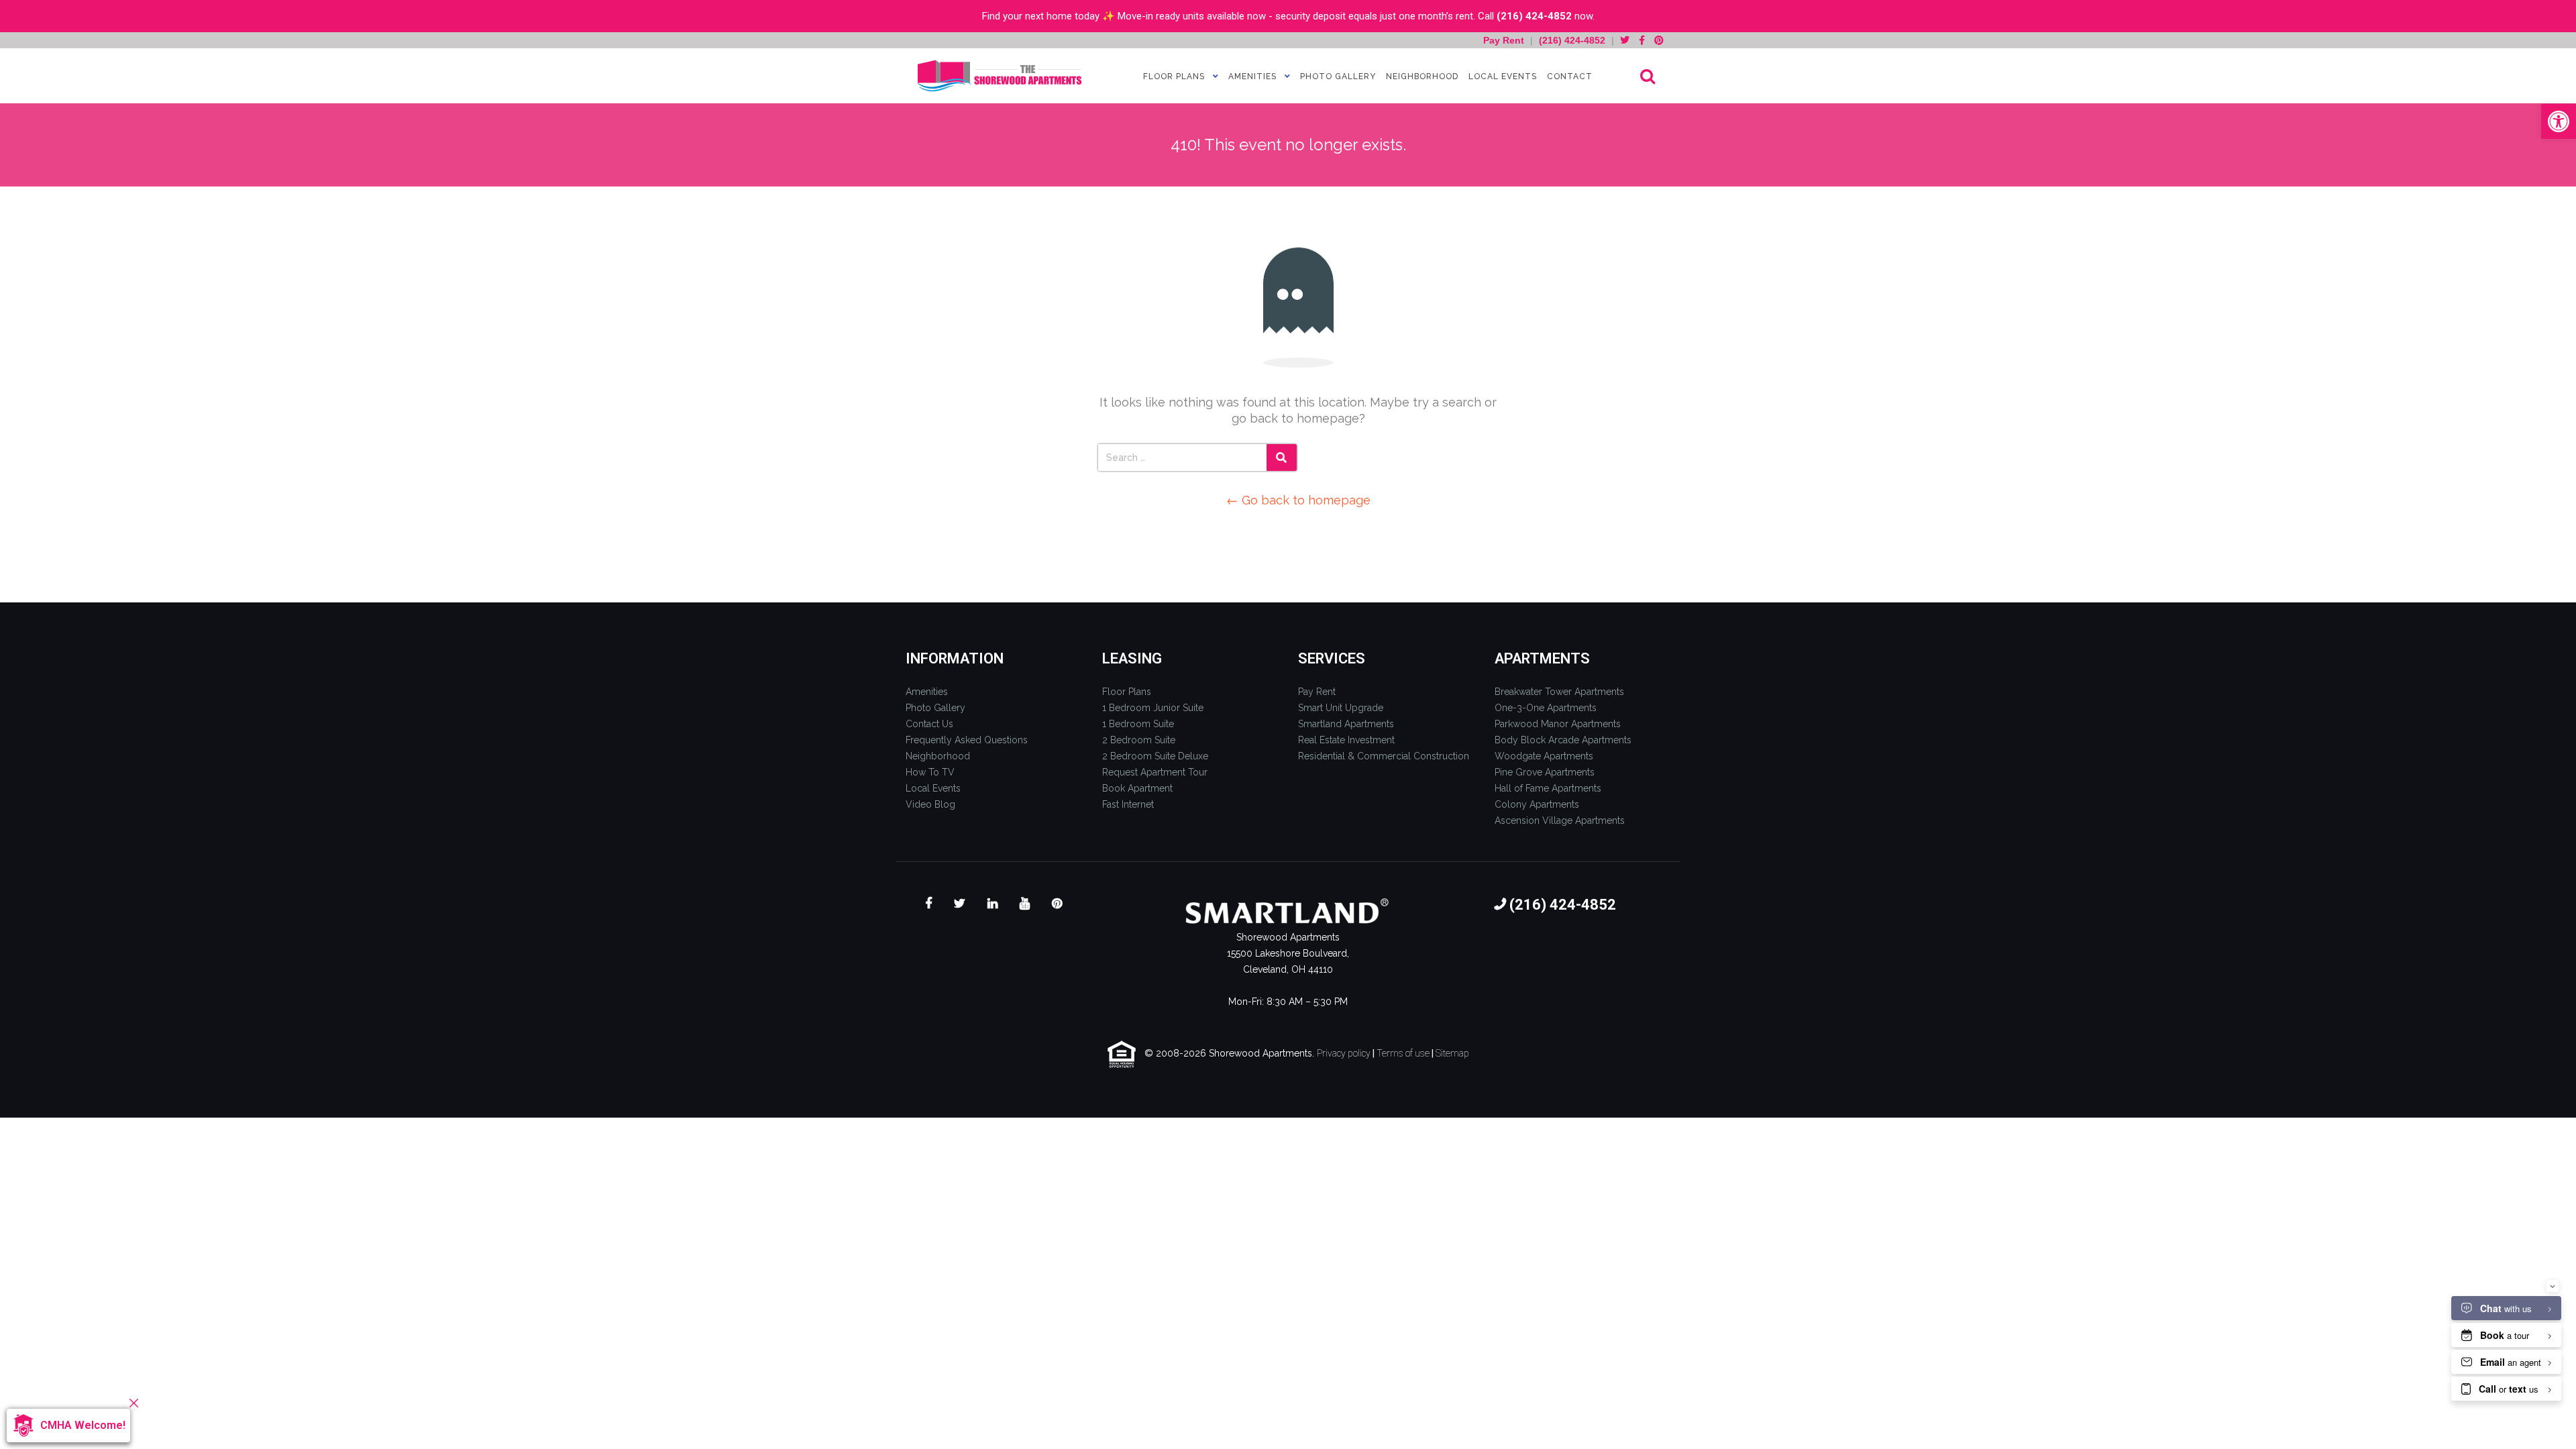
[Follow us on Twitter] (1625, 40)
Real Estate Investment (1346, 740)
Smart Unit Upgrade (1341, 708)
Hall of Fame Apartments (1548, 788)
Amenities (1252, 76)
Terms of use (1403, 1053)
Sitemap (1452, 1053)
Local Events (1503, 76)
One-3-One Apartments (1546, 708)
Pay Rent (1505, 40)
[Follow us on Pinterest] (1659, 40)
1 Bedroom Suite (1138, 724)
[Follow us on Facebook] (1642, 40)
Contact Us (929, 724)
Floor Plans (1174, 76)
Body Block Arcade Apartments (1563, 740)
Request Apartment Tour (1155, 772)
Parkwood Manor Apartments (1558, 724)
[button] (2559, 121)
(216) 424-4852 (1534, 16)
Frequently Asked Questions (967, 740)
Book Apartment (1137, 788)
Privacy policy (1344, 1053)
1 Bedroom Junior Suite (1153, 708)
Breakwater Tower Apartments (1559, 692)
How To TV (930, 772)
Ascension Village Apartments (1560, 820)
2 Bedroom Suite (1139, 740)
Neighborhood (1422, 76)
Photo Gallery (1338, 76)
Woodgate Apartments (1544, 756)
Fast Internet (1128, 804)
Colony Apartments (1537, 804)
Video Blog (930, 804)
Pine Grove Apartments (1545, 772)
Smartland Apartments (1346, 724)
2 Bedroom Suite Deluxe (1155, 756)
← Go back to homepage (1298, 500)
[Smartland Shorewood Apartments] (1000, 76)
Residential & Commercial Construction (1384, 756)
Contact (1570, 76)
